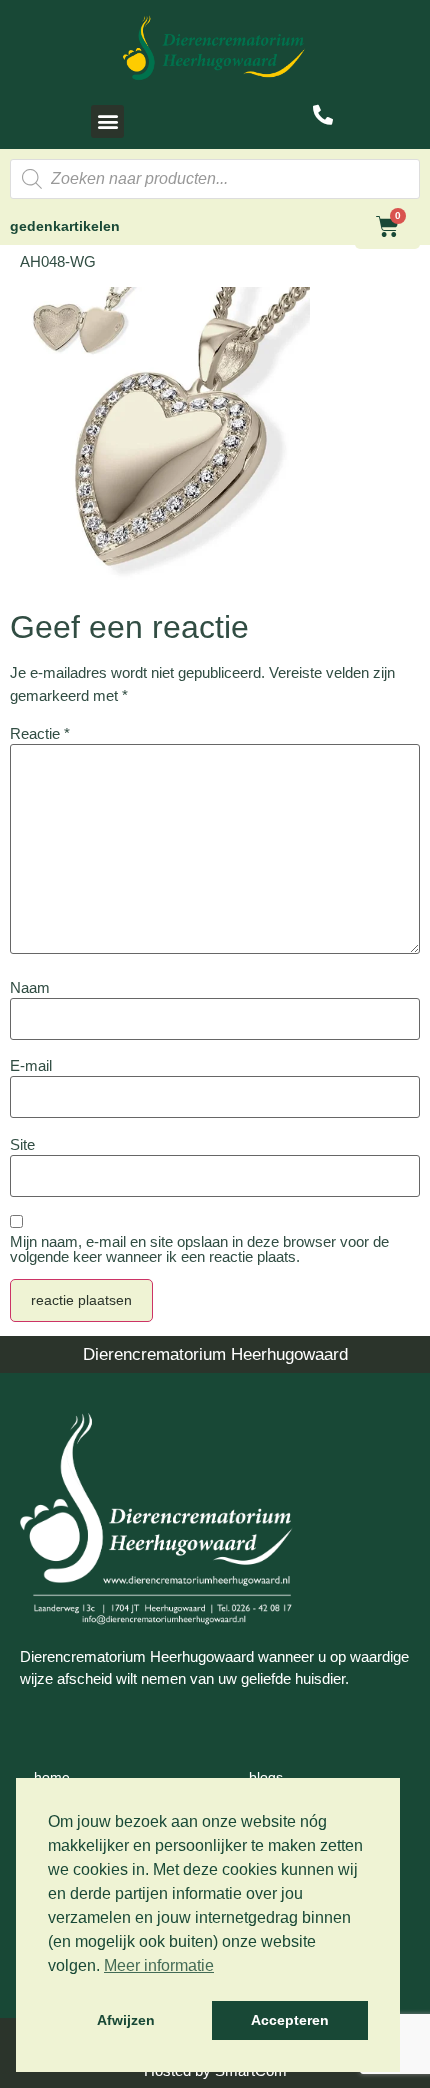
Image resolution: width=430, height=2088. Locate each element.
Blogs (266, 1777)
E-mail (31, 1065)
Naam (30, 987)
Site (22, 1144)
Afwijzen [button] (126, 2020)
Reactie (40, 733)
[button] (107, 121)
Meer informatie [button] (159, 1965)
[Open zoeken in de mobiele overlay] (215, 179)
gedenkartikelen (65, 226)
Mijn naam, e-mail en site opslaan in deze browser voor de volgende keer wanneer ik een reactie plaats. (199, 1249)
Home (52, 1777)
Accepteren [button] (290, 2020)
